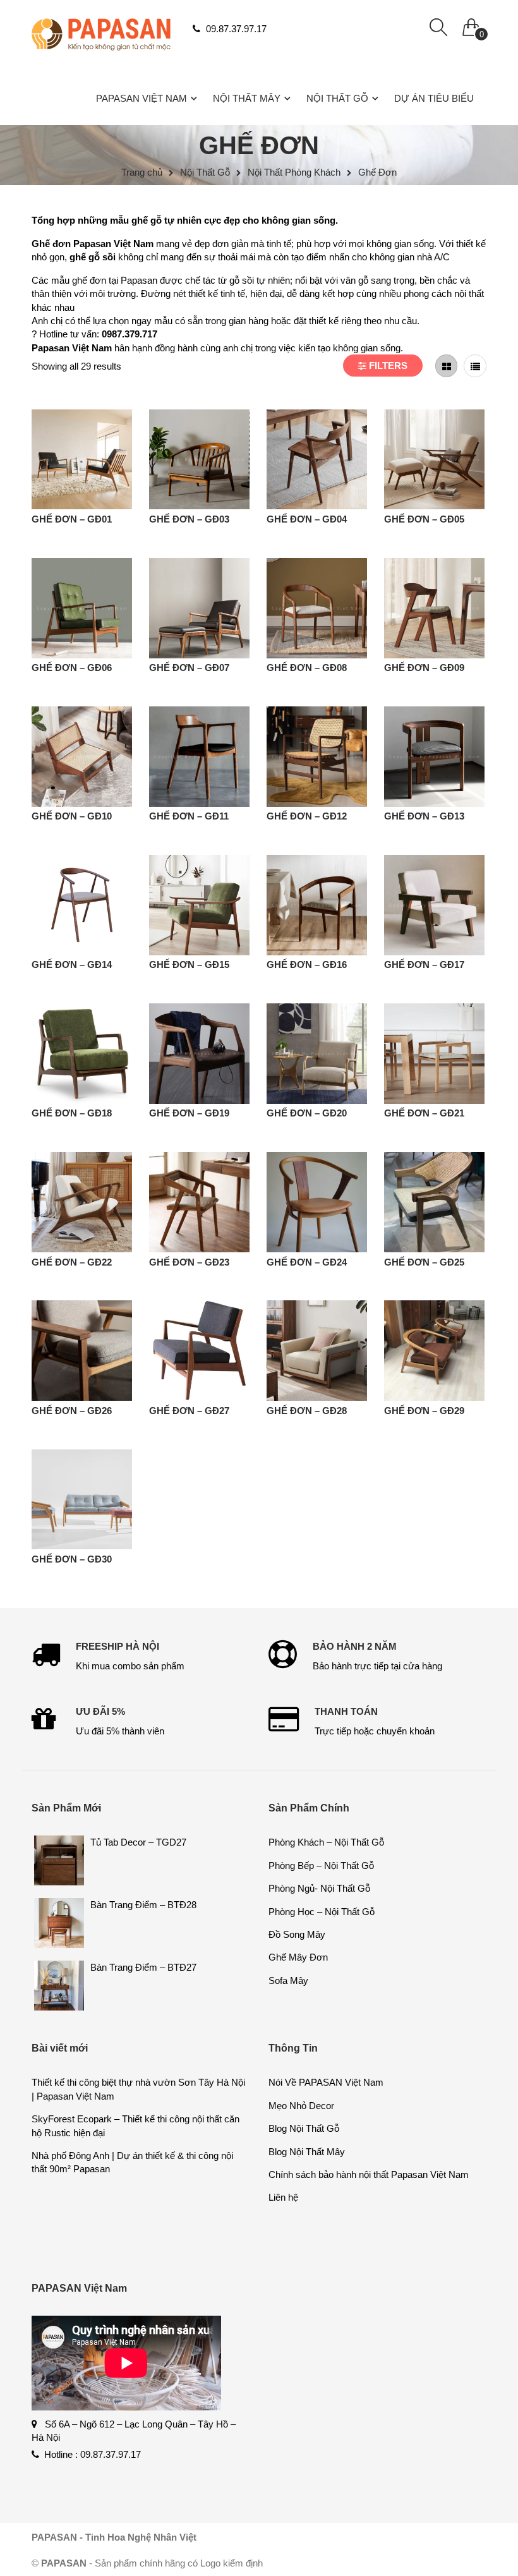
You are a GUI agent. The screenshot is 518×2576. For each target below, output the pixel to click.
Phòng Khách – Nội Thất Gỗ (326, 1842)
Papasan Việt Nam (142, 98)
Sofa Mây (288, 1980)
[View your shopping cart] (471, 24)
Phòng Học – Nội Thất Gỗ (322, 1912)
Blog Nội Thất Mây (307, 2152)
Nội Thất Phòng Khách (294, 172)
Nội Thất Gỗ (337, 98)
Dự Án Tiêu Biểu (434, 98)
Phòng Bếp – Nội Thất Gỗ (321, 1865)
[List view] (475, 366)
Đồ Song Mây (297, 1934)
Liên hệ (283, 2197)
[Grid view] (447, 366)
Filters (387, 366)
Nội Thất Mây (247, 98)
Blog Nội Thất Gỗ (304, 2128)
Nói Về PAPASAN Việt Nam (326, 2082)
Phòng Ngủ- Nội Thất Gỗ (319, 1888)
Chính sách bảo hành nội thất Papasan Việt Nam (369, 2174)
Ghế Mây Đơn (298, 1957)
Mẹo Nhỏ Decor (301, 2106)
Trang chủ (142, 172)
